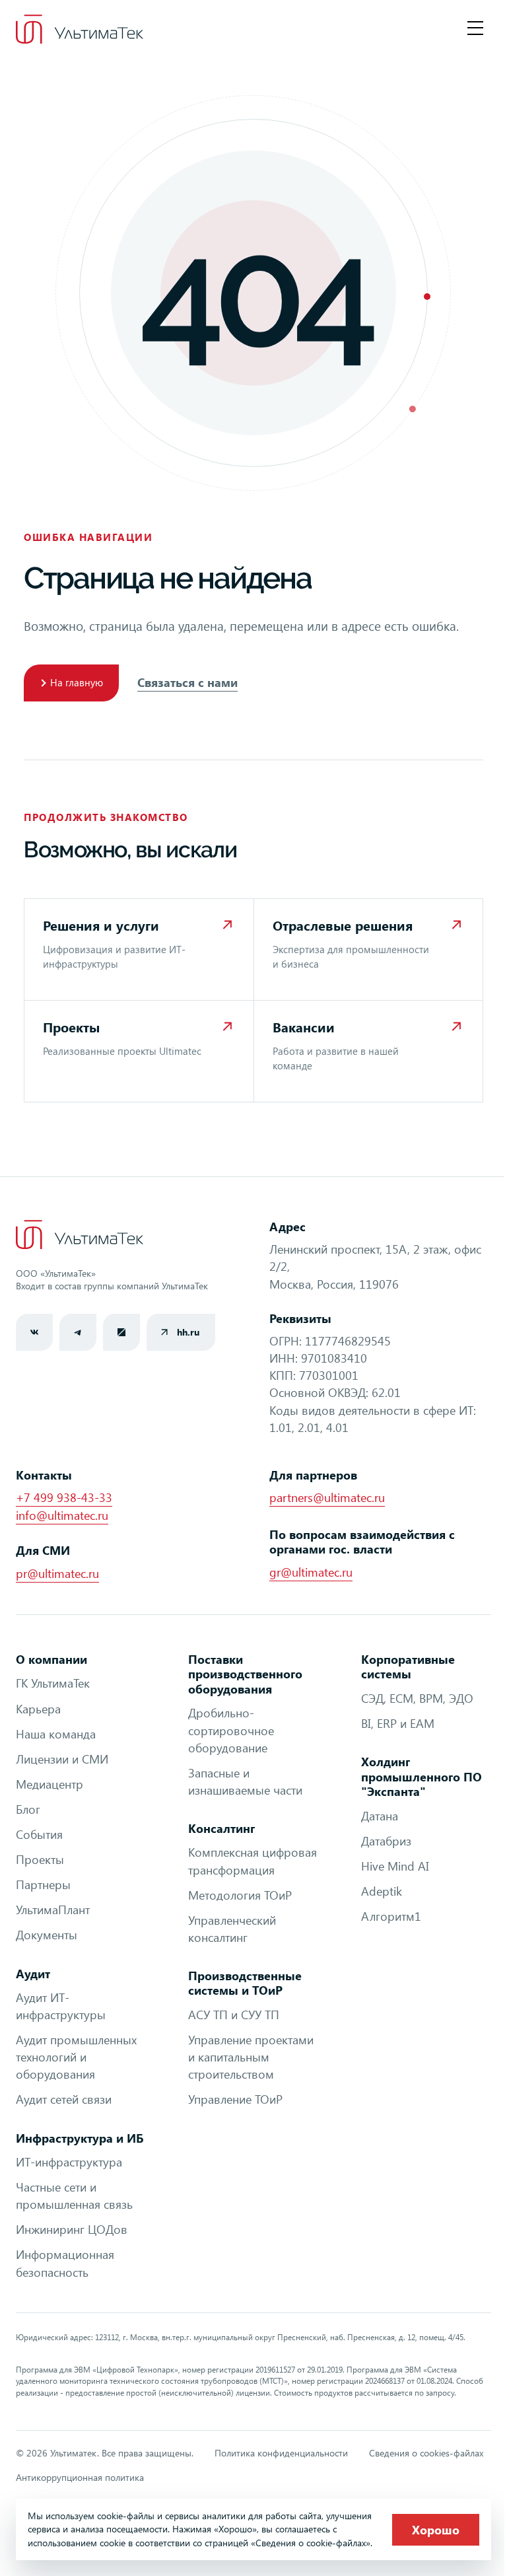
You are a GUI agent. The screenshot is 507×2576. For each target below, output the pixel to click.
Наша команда (56, 1734)
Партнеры (43, 1884)
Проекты (40, 1859)
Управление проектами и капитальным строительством (251, 2057)
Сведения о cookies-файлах (426, 2453)
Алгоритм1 (391, 1916)
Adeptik (382, 1891)
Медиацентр (50, 1784)
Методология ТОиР (240, 1895)
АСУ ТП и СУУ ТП (234, 2015)
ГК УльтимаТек (53, 1683)
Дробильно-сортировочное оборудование (231, 1730)
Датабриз (386, 1841)
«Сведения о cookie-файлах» (311, 2543)
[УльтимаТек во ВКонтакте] (34, 1332)
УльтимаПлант (53, 1910)
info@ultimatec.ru (62, 1515)
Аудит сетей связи (64, 2099)
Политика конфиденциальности (281, 2453)
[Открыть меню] (475, 29)
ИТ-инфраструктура (69, 2162)
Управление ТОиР (235, 2099)
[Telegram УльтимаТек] (78, 1332)
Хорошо (436, 2530)
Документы (47, 1935)
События (39, 1834)
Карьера (38, 1709)
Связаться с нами (187, 682)
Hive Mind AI (395, 1866)
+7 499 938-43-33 (64, 1497)
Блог (28, 1809)
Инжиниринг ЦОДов (72, 2229)
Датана (380, 1816)
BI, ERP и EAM (398, 1723)
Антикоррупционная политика (80, 2477)
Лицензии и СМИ (62, 1759)
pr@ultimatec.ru (57, 1573)
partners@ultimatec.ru (327, 1497)
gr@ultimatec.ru (311, 1572)
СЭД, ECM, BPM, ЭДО (417, 1698)
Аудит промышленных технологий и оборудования (76, 2057)
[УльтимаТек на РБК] (121, 1332)
